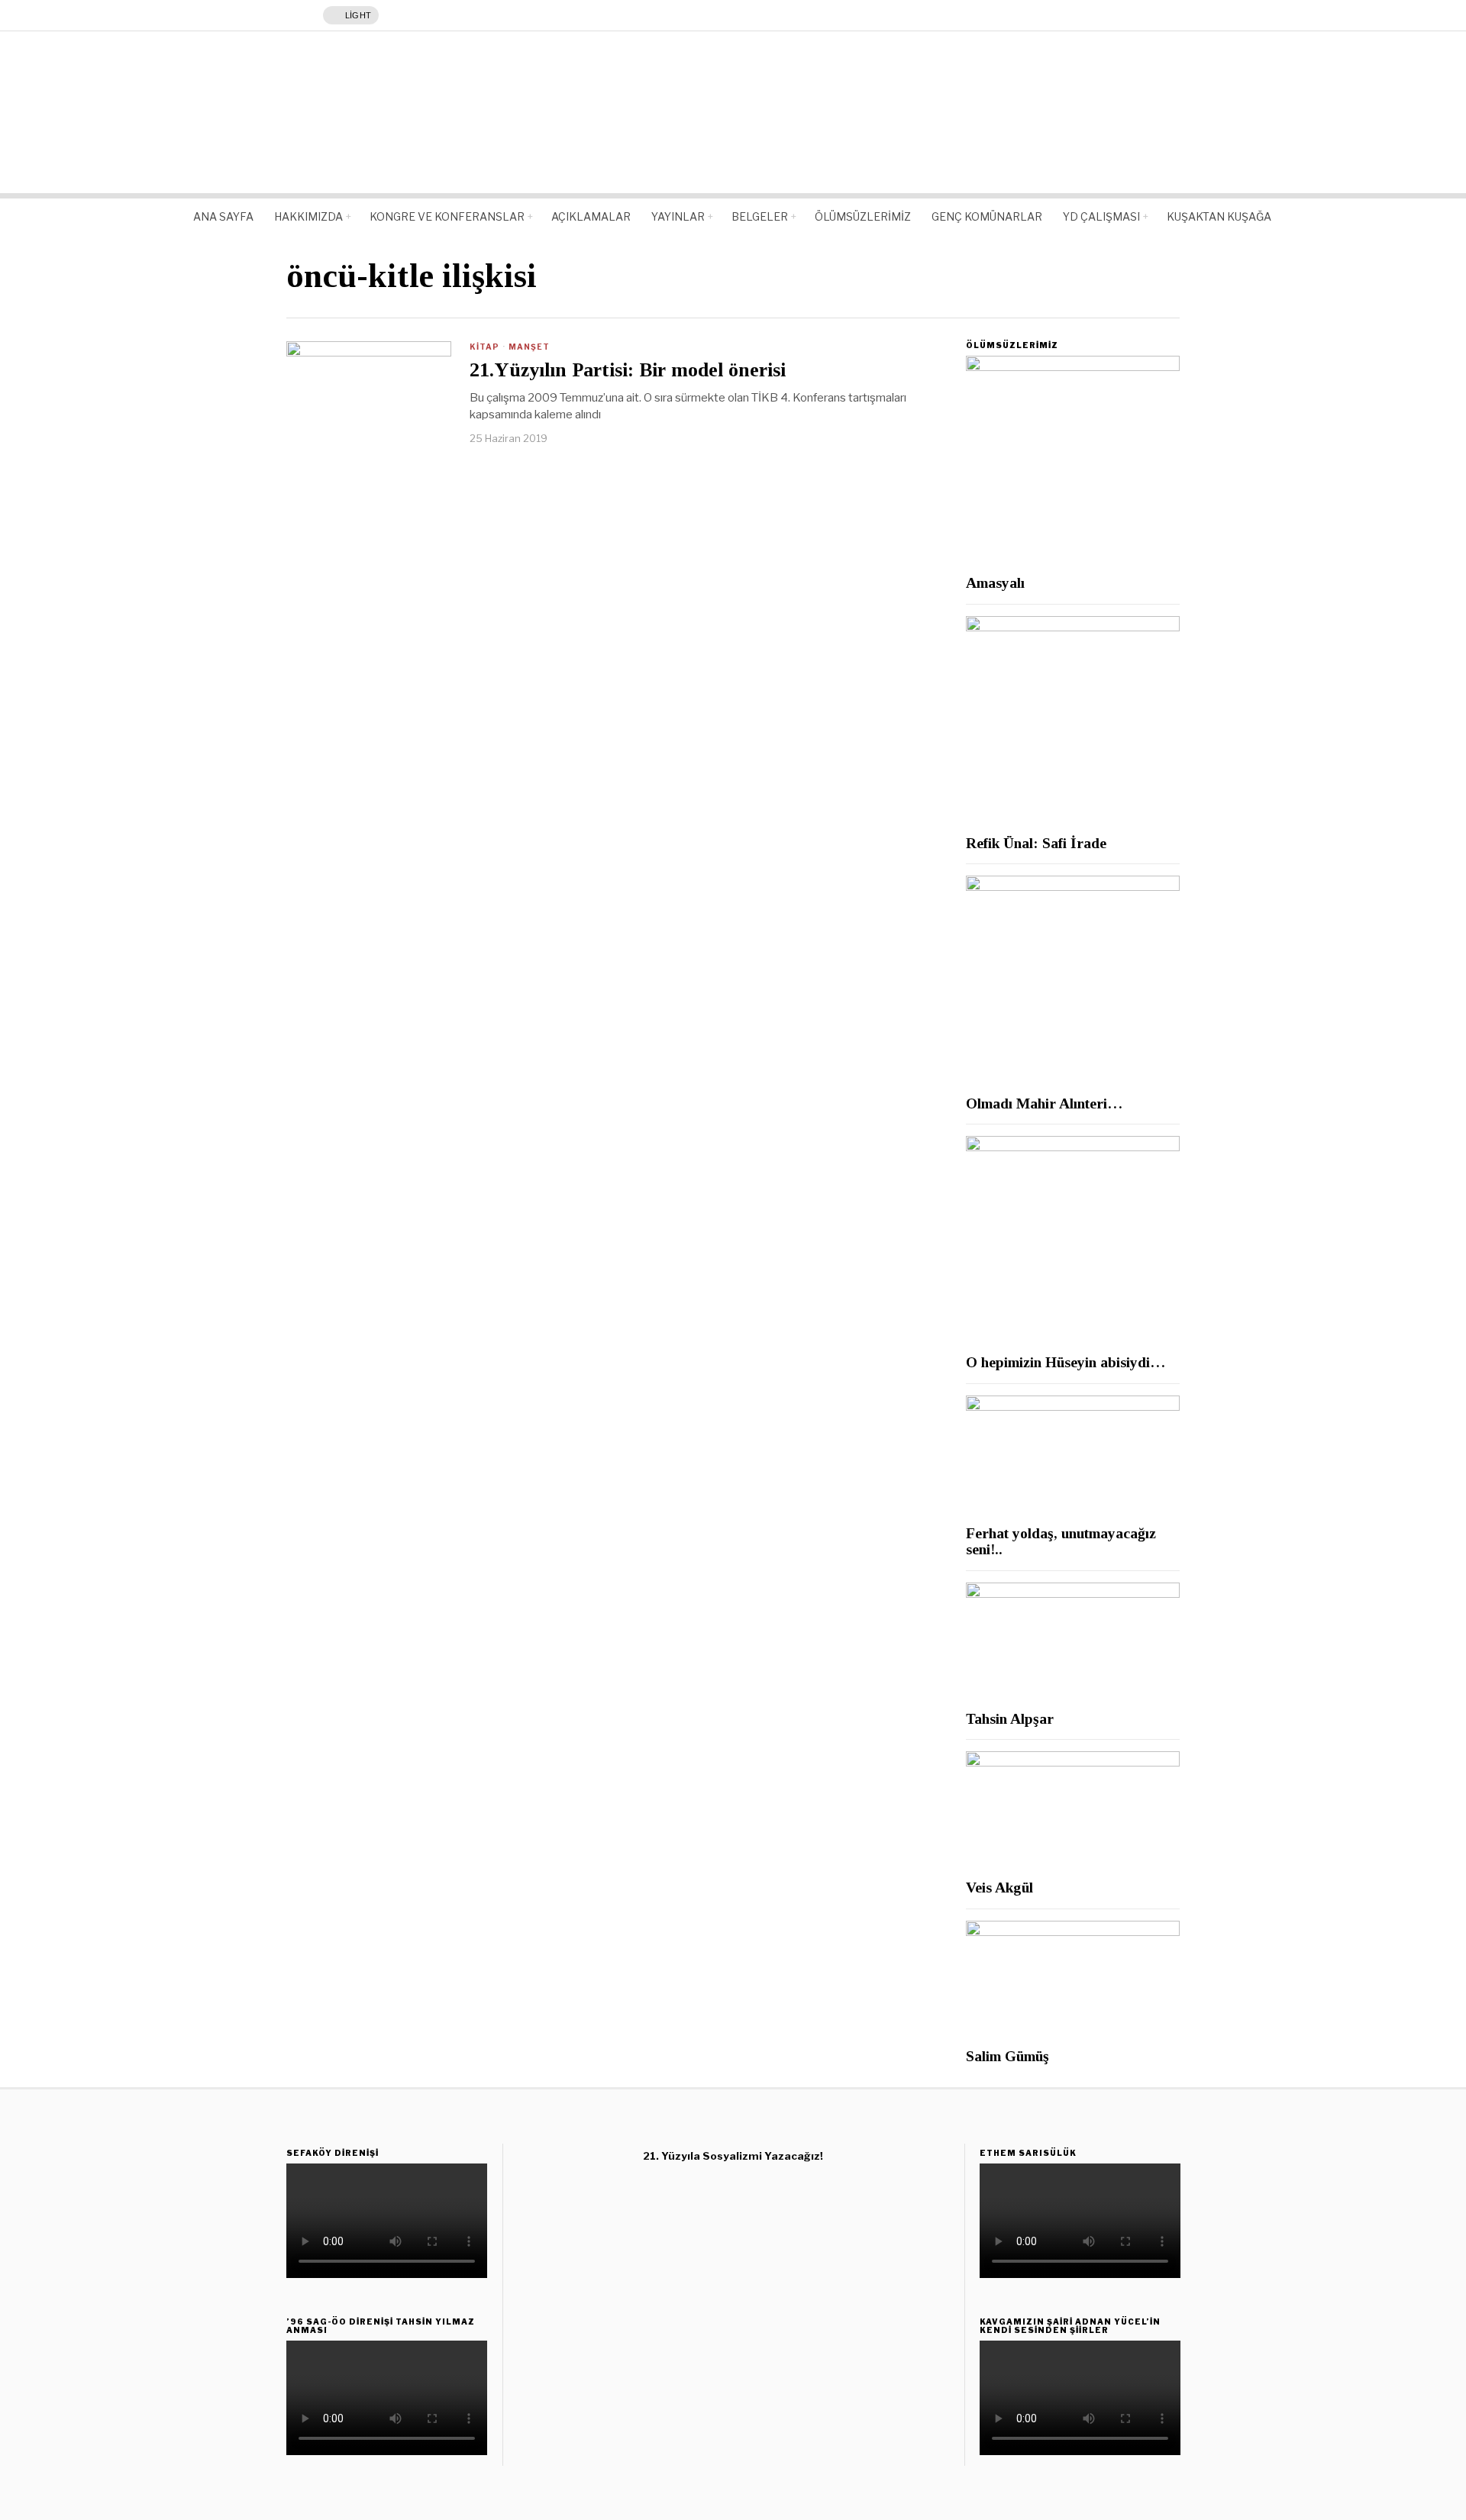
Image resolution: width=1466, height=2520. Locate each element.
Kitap (484, 347)
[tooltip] (718, 2211)
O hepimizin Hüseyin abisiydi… (1066, 1362)
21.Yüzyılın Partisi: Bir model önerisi (628, 370)
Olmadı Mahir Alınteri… (1044, 1104)
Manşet (529, 347)
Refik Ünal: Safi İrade (1036, 843)
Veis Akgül (999, 1888)
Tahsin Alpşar (1010, 1719)
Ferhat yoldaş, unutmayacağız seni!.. (1061, 1541)
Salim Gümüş (1007, 2056)
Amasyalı (995, 583)
